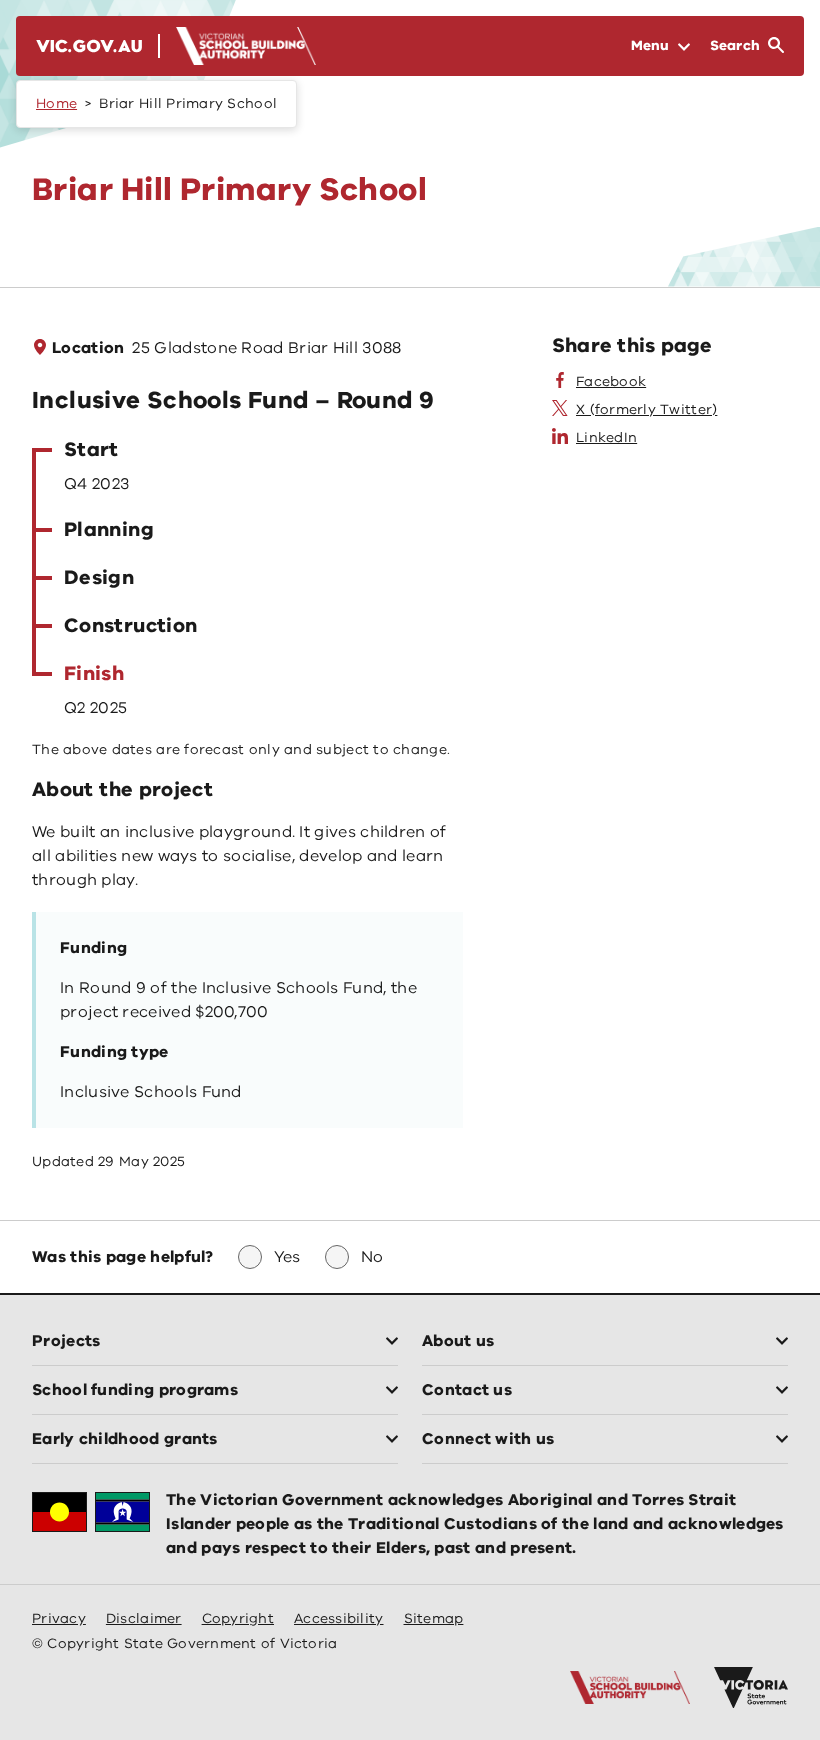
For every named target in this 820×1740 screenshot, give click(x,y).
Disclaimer (144, 1618)
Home (56, 103)
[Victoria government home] (751, 1688)
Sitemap (434, 1618)
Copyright (238, 1618)
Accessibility (339, 1618)
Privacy (59, 1618)
